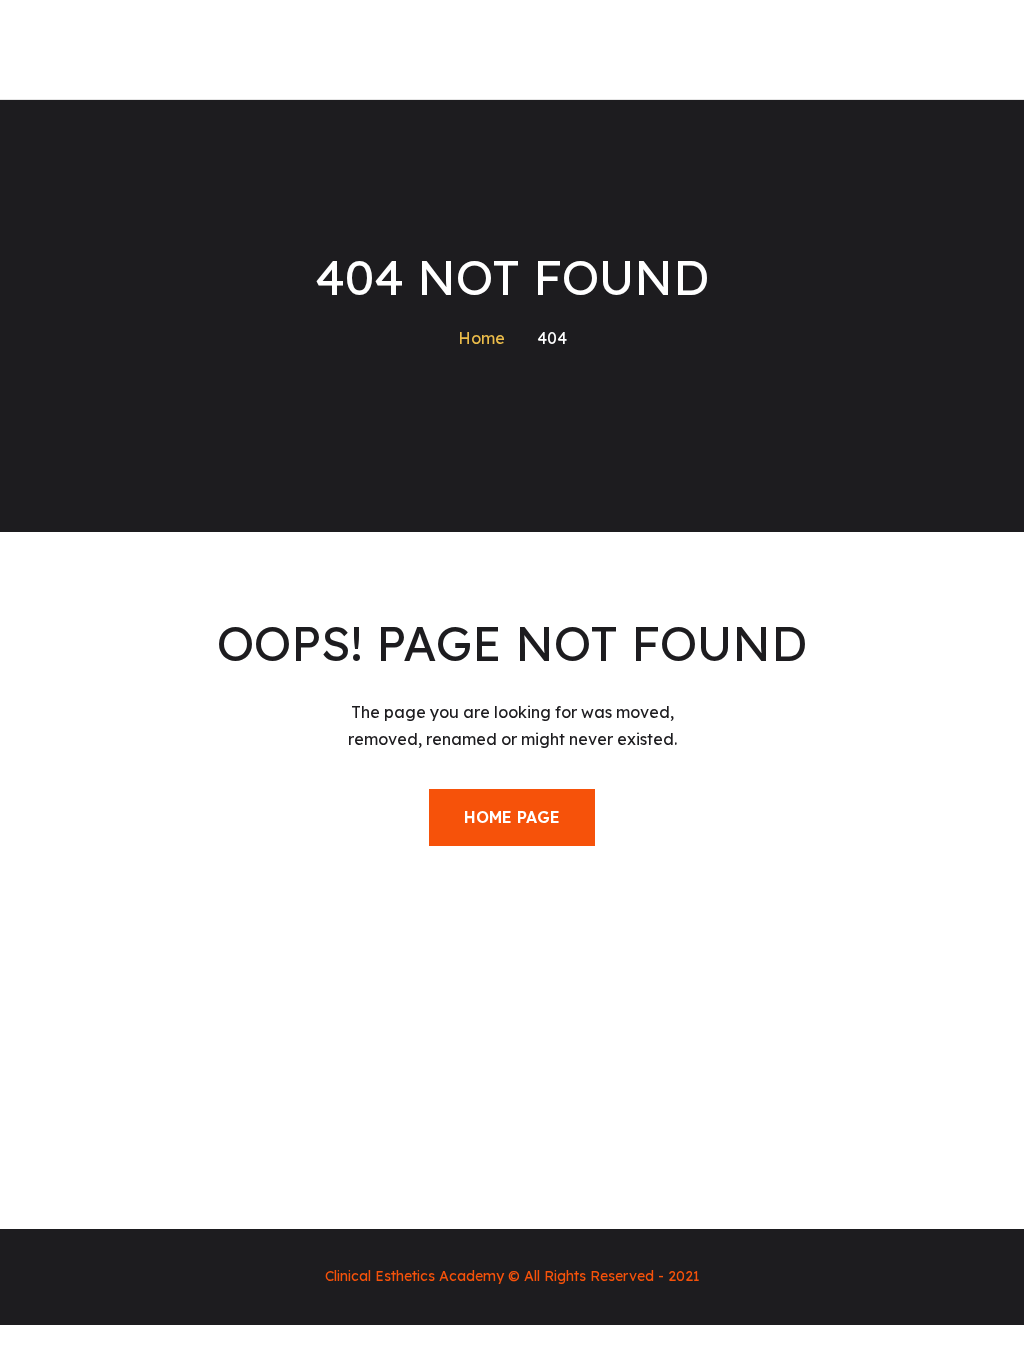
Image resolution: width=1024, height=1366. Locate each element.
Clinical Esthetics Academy (414, 1276)
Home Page (512, 817)
